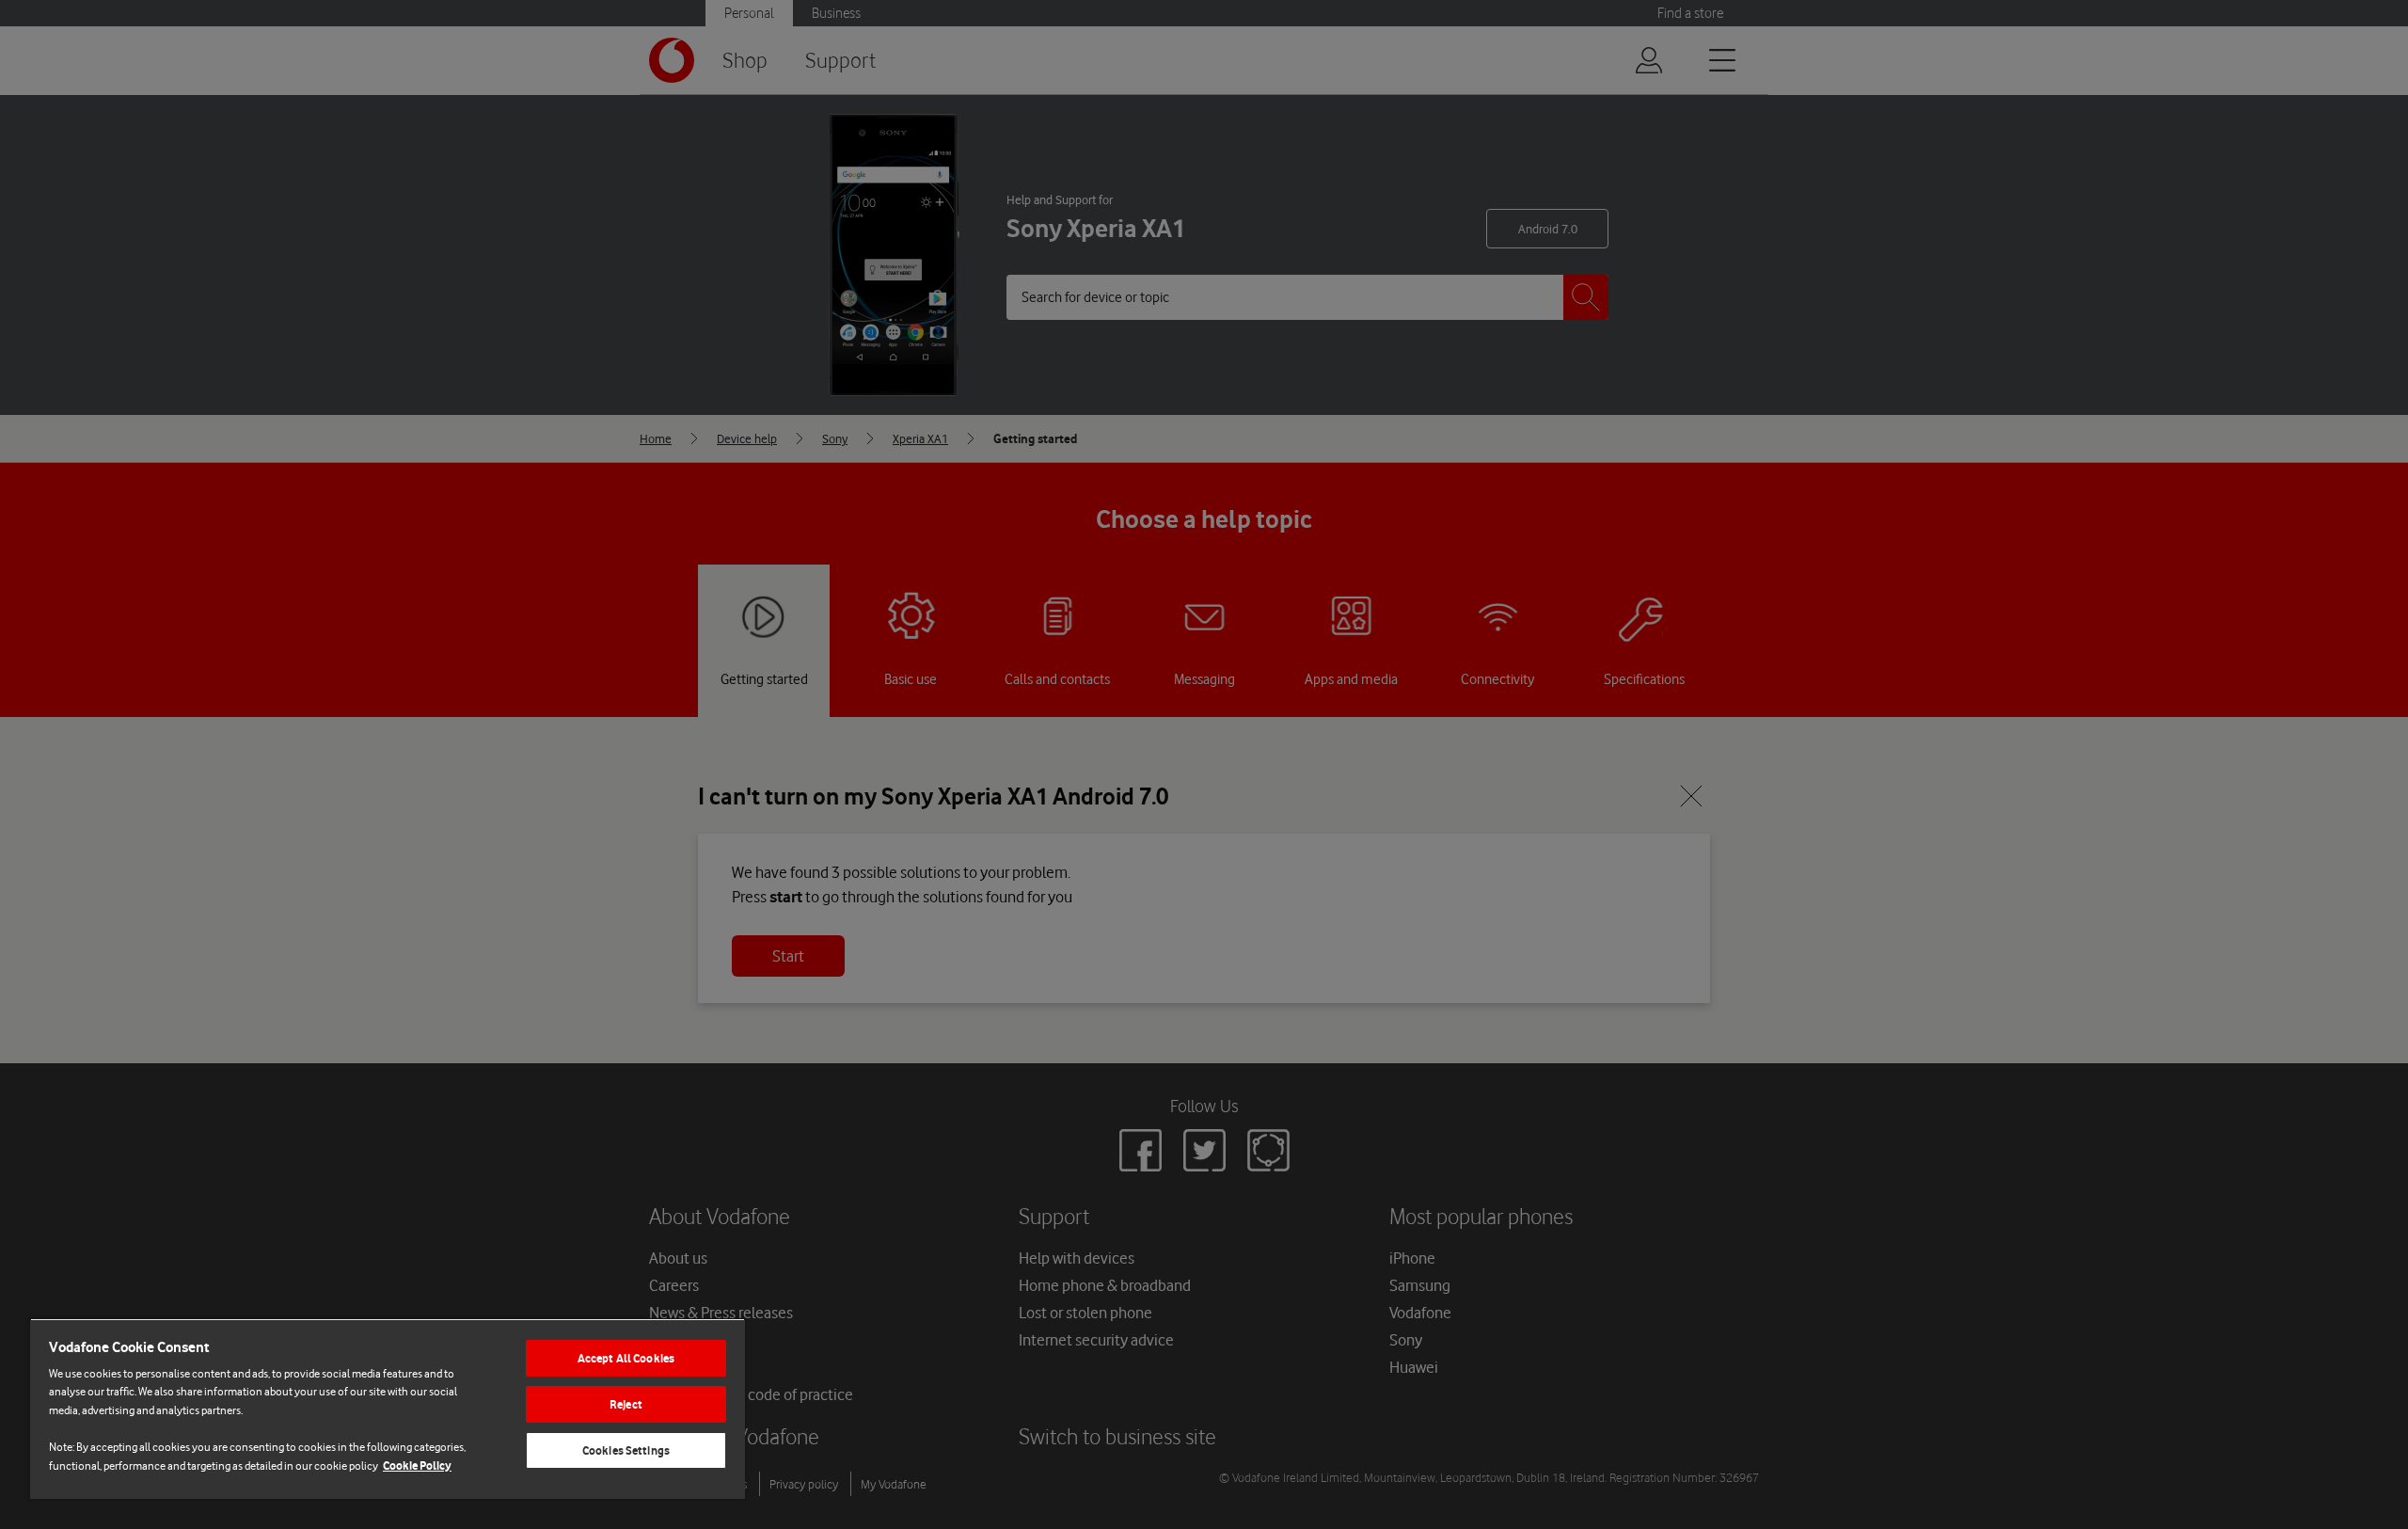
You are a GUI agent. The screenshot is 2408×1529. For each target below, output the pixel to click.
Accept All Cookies (626, 1358)
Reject (626, 1404)
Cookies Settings (626, 1450)
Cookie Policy (417, 1465)
